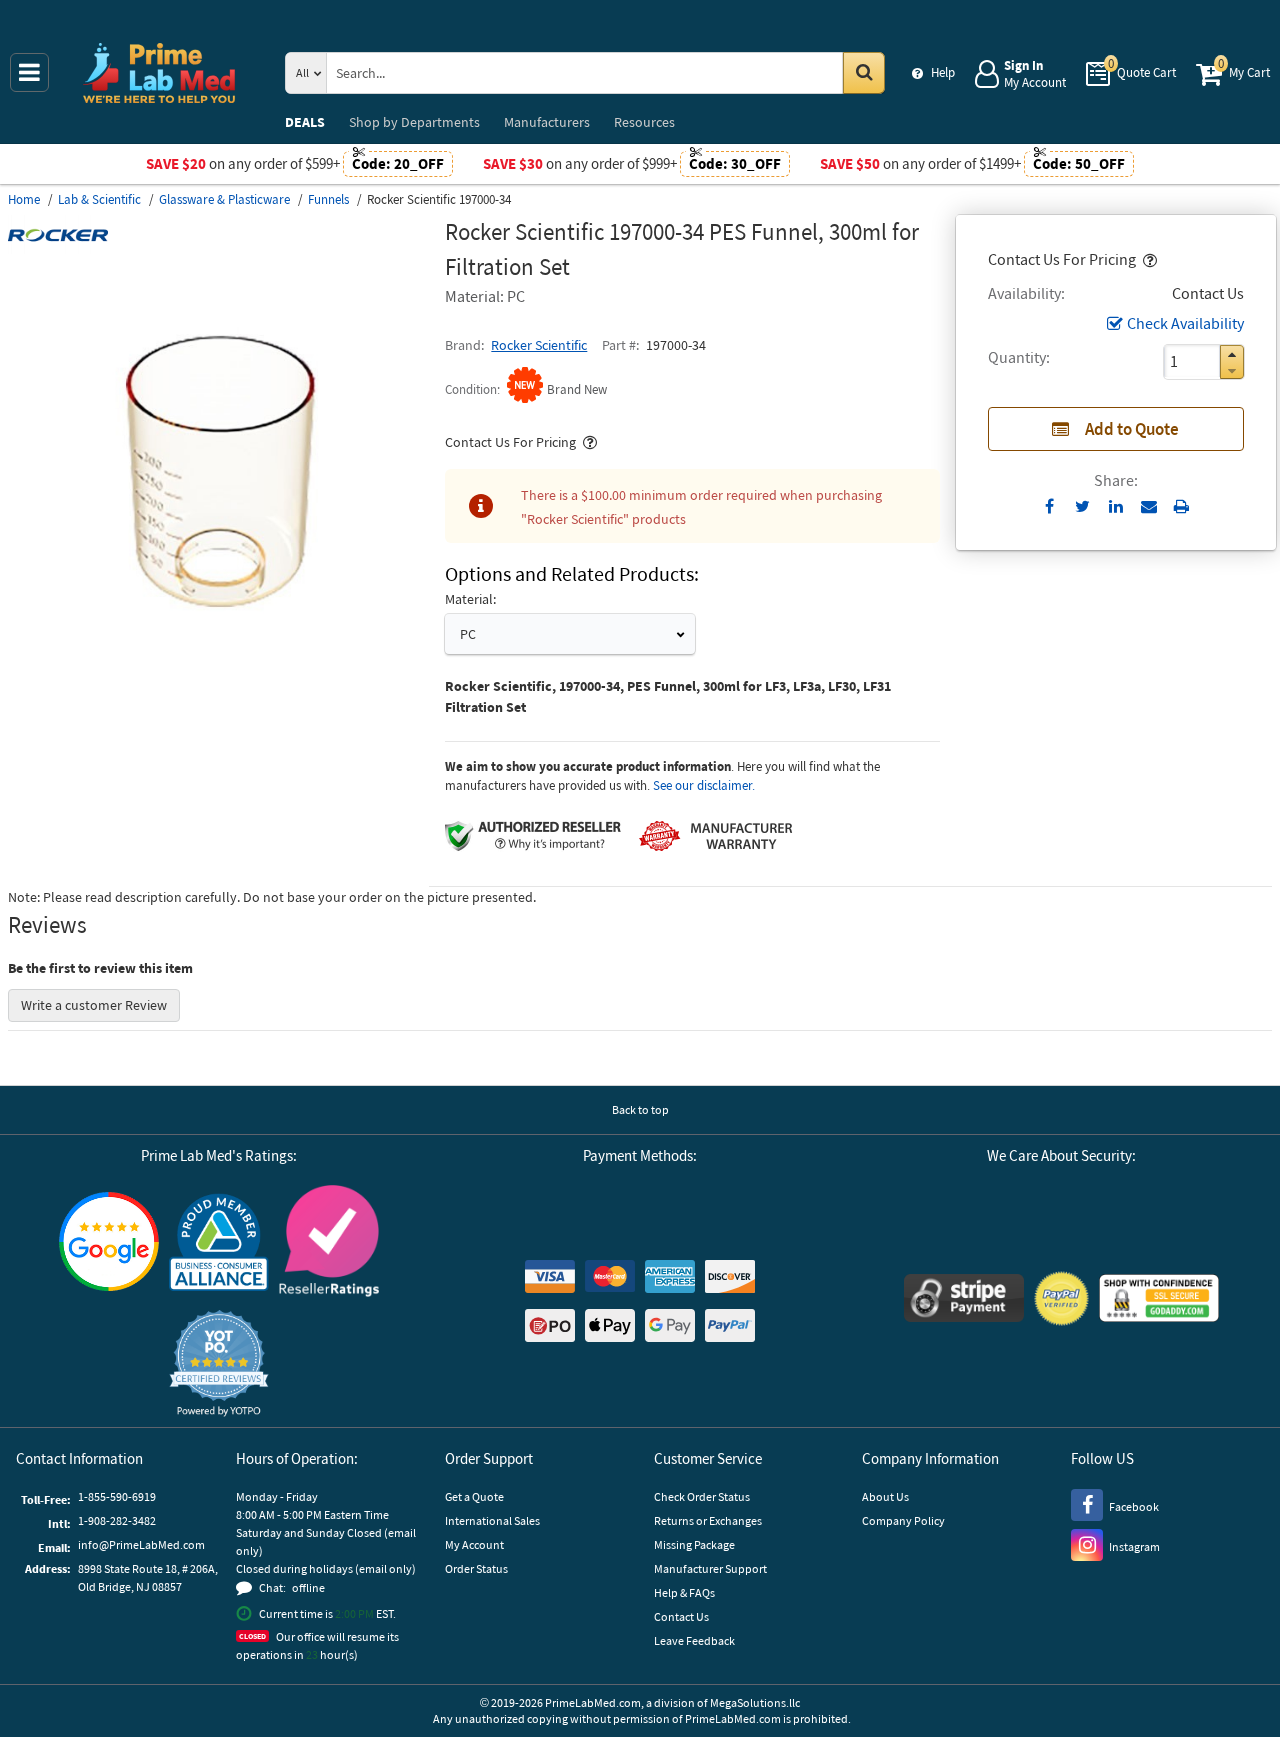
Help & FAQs (684, 1592)
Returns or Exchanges (708, 1520)
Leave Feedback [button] (694, 1640)
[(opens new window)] (218, 676)
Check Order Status (702, 1496)
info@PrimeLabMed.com (141, 1544)
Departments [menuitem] (414, 122)
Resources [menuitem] (644, 122)
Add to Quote (1132, 429)
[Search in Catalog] (864, 73)
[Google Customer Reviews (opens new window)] (109, 1244)
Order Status (476, 1568)
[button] (1148, 259)
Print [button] (1181, 506)
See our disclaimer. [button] (704, 785)
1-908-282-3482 (117, 1520)
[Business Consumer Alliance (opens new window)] (219, 1243)
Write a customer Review (94, 1005)
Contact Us (681, 1616)
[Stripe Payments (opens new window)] (964, 1300)
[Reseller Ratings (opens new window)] (329, 1243)
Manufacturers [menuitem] (547, 122)
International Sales (492, 1520)
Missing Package (694, 1544)
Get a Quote (474, 1496)
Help (943, 72)
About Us (885, 1496)
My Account (474, 1544)
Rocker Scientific (539, 345)
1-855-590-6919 (117, 1496)
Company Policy (903, 1520)
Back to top (640, 1109)
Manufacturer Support (710, 1568)
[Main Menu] (29, 72)
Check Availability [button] (1185, 323)
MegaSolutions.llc (755, 1702)
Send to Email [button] (1148, 507)
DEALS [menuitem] (305, 122)
